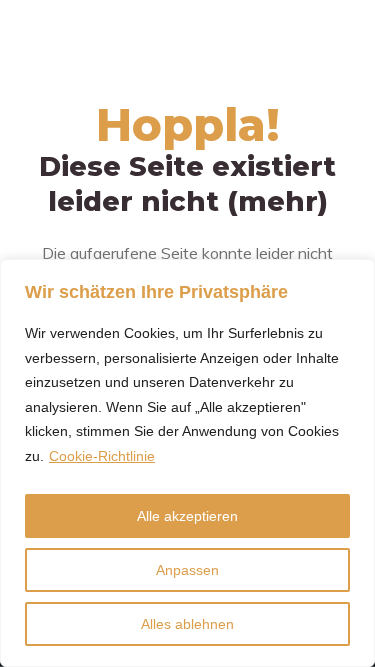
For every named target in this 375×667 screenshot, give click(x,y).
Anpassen (187, 570)
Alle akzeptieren (187, 516)
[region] (187, 463)
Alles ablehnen (187, 624)
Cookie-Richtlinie (102, 456)
